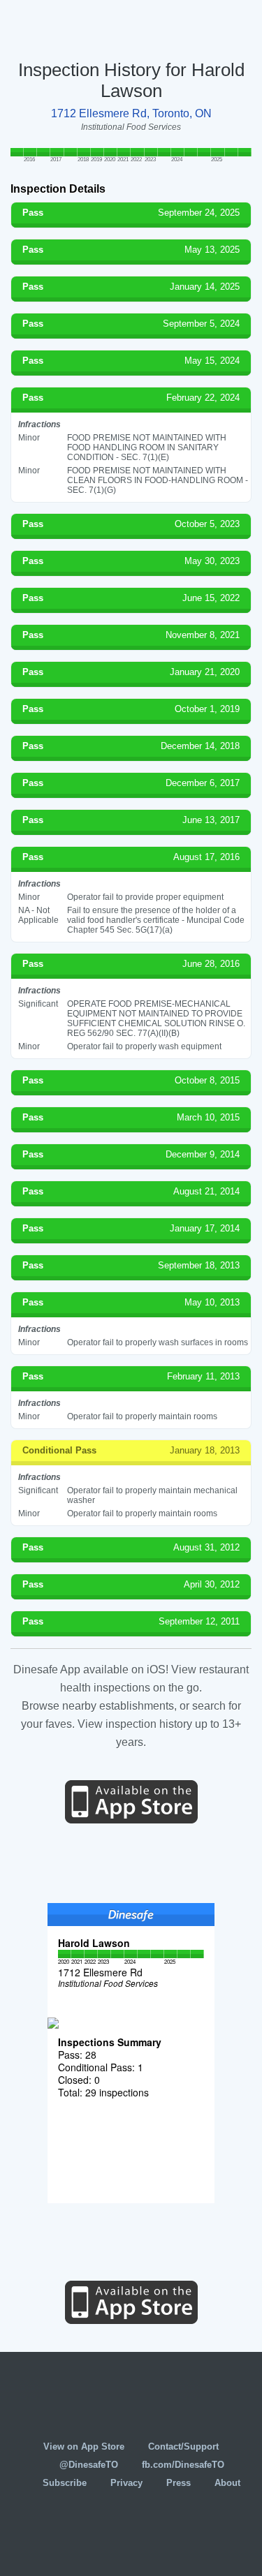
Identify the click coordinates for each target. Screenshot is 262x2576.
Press (179, 2483)
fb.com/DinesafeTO (183, 2465)
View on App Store (84, 2447)
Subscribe (65, 2483)
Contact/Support (183, 2447)
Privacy (126, 2483)
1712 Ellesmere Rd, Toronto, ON (131, 113)
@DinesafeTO (89, 2465)
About (227, 2483)
